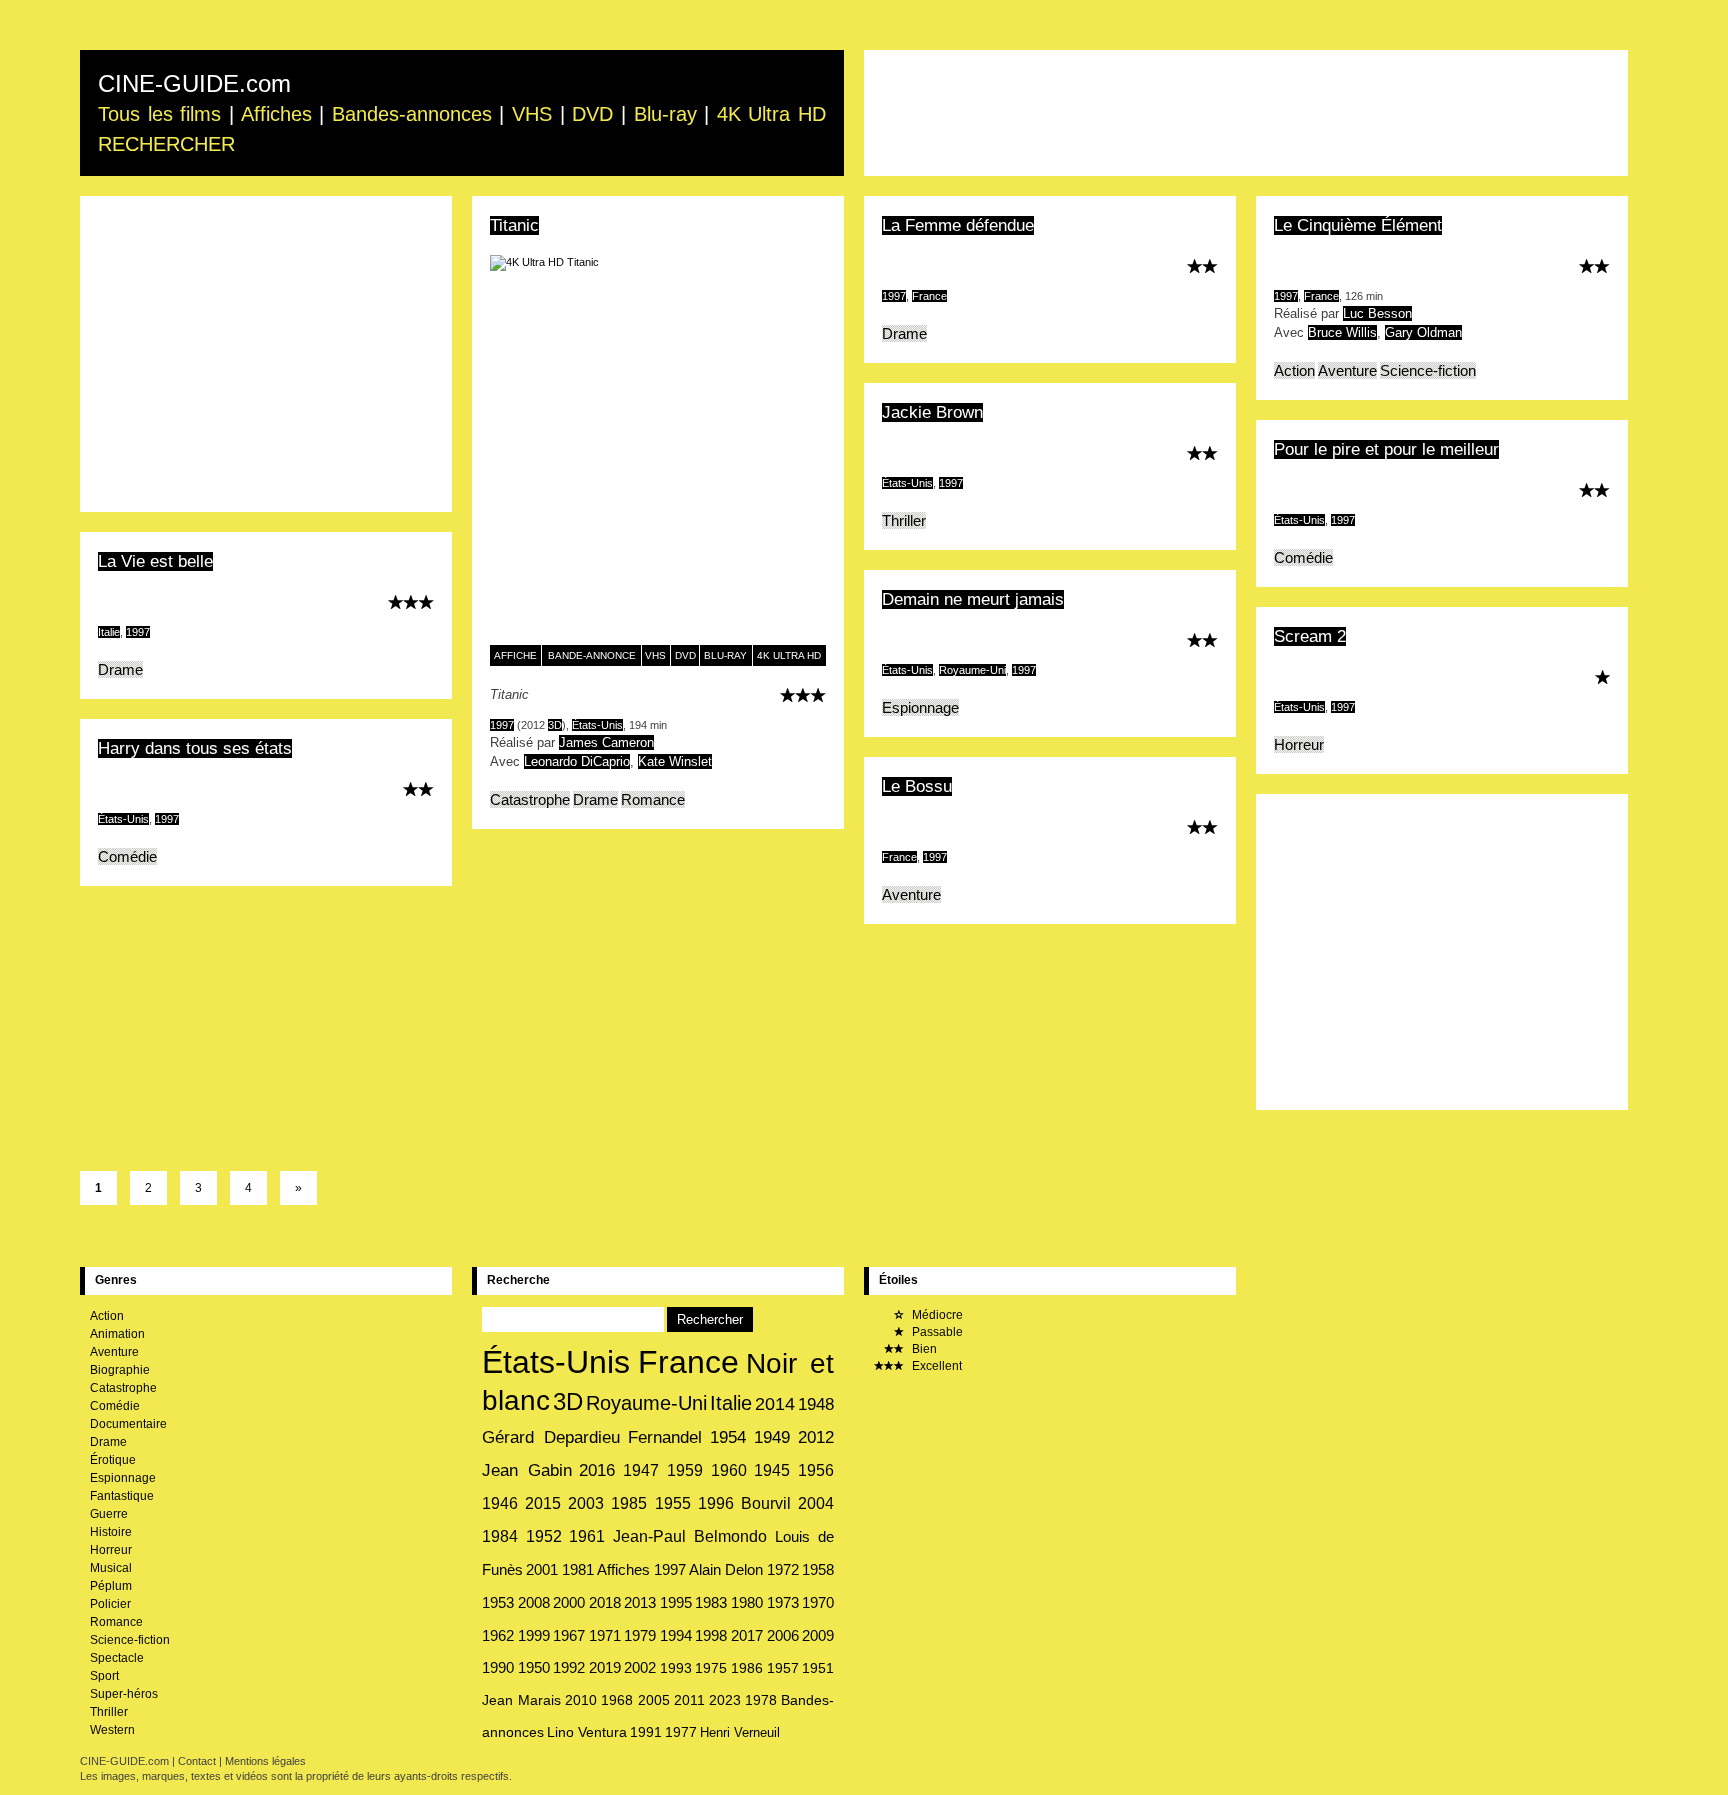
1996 (716, 1503)
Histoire (111, 1532)
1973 (783, 1602)
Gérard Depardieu (551, 1437)
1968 (617, 1700)
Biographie (120, 1370)
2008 (534, 1602)
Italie (109, 632)
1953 (498, 1602)
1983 (711, 1602)
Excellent (935, 1366)
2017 (747, 1636)
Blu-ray (665, 114)
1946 (500, 1503)
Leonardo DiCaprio (577, 761)
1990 (498, 1668)
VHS (532, 114)
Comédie (1303, 557)
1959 (685, 1470)
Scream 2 (1310, 636)
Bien (923, 1349)
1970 (818, 1602)
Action (1294, 370)
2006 (783, 1636)
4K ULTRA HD (789, 655)
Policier (110, 1604)
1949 (772, 1437)
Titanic (514, 225)
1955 (673, 1503)
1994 (676, 1636)
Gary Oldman (1423, 332)
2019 (605, 1668)
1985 (629, 1503)
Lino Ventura (587, 1732)
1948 (816, 1404)
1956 (816, 1470)
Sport (104, 1676)
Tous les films (159, 114)
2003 (586, 1503)
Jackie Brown (932, 412)
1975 (711, 1668)
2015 (543, 1503)
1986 (747, 1668)
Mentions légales (265, 1761)
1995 (676, 1602)
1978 (761, 1700)
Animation (117, 1334)
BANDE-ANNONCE (592, 655)
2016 (597, 1470)
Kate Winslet (675, 761)
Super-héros (124, 1694)
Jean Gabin (527, 1470)
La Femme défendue (958, 225)
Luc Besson (1377, 313)
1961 (587, 1536)
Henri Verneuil (740, 1732)
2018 (605, 1602)
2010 (581, 1700)
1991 (646, 1732)
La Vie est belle (155, 561)
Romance (653, 799)
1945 (772, 1470)
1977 (681, 1732)
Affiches (276, 114)
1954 (728, 1437)
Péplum (111, 1586)
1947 (641, 1470)
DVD (592, 114)
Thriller (904, 520)
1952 (544, 1536)
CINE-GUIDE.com (194, 83)
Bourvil (766, 1503)
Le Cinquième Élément (1358, 225)
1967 (569, 1636)
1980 (747, 1602)
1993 (676, 1668)
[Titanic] (658, 450)
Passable (936, 1332)
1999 (534, 1635)
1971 (605, 1636)
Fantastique (122, 1496)
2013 (640, 1602)
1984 (500, 1536)
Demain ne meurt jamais (973, 599)
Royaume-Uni (972, 670)
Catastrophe (530, 799)
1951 (818, 1668)
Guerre (109, 1514)
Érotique (113, 1460)
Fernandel (665, 1437)
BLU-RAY (725, 655)
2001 (542, 1569)
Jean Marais (521, 1700)
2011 (689, 1700)
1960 (729, 1470)
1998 (711, 1636)
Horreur (1299, 744)
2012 (816, 1437)
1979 (640, 1636)
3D (555, 725)
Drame (595, 799)
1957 (783, 1668)
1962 (498, 1635)
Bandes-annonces (412, 114)
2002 (640, 1668)
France (929, 296)
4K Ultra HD (771, 114)
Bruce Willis (1342, 332)
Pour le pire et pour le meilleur (1386, 449)
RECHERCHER (166, 144)
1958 (818, 1569)
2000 (569, 1602)
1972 (783, 1569)
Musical (111, 1568)
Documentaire (128, 1424)
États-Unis (597, 725)
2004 (816, 1503)
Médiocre (936, 1315)
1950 (534, 1668)
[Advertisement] (1246, 113)
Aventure (1347, 370)
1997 (502, 725)
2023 (725, 1700)
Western (112, 1730)
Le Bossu (917, 786)
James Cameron (606, 742)
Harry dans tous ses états (195, 748)
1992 (569, 1668)
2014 (775, 1404)
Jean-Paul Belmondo (690, 1536)
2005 (654, 1700)
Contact (197, 1761)
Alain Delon (726, 1569)
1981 (578, 1569)
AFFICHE (515, 655)
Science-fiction (1428, 370)
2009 (818, 1636)
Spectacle (117, 1658)
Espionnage (920, 707)
